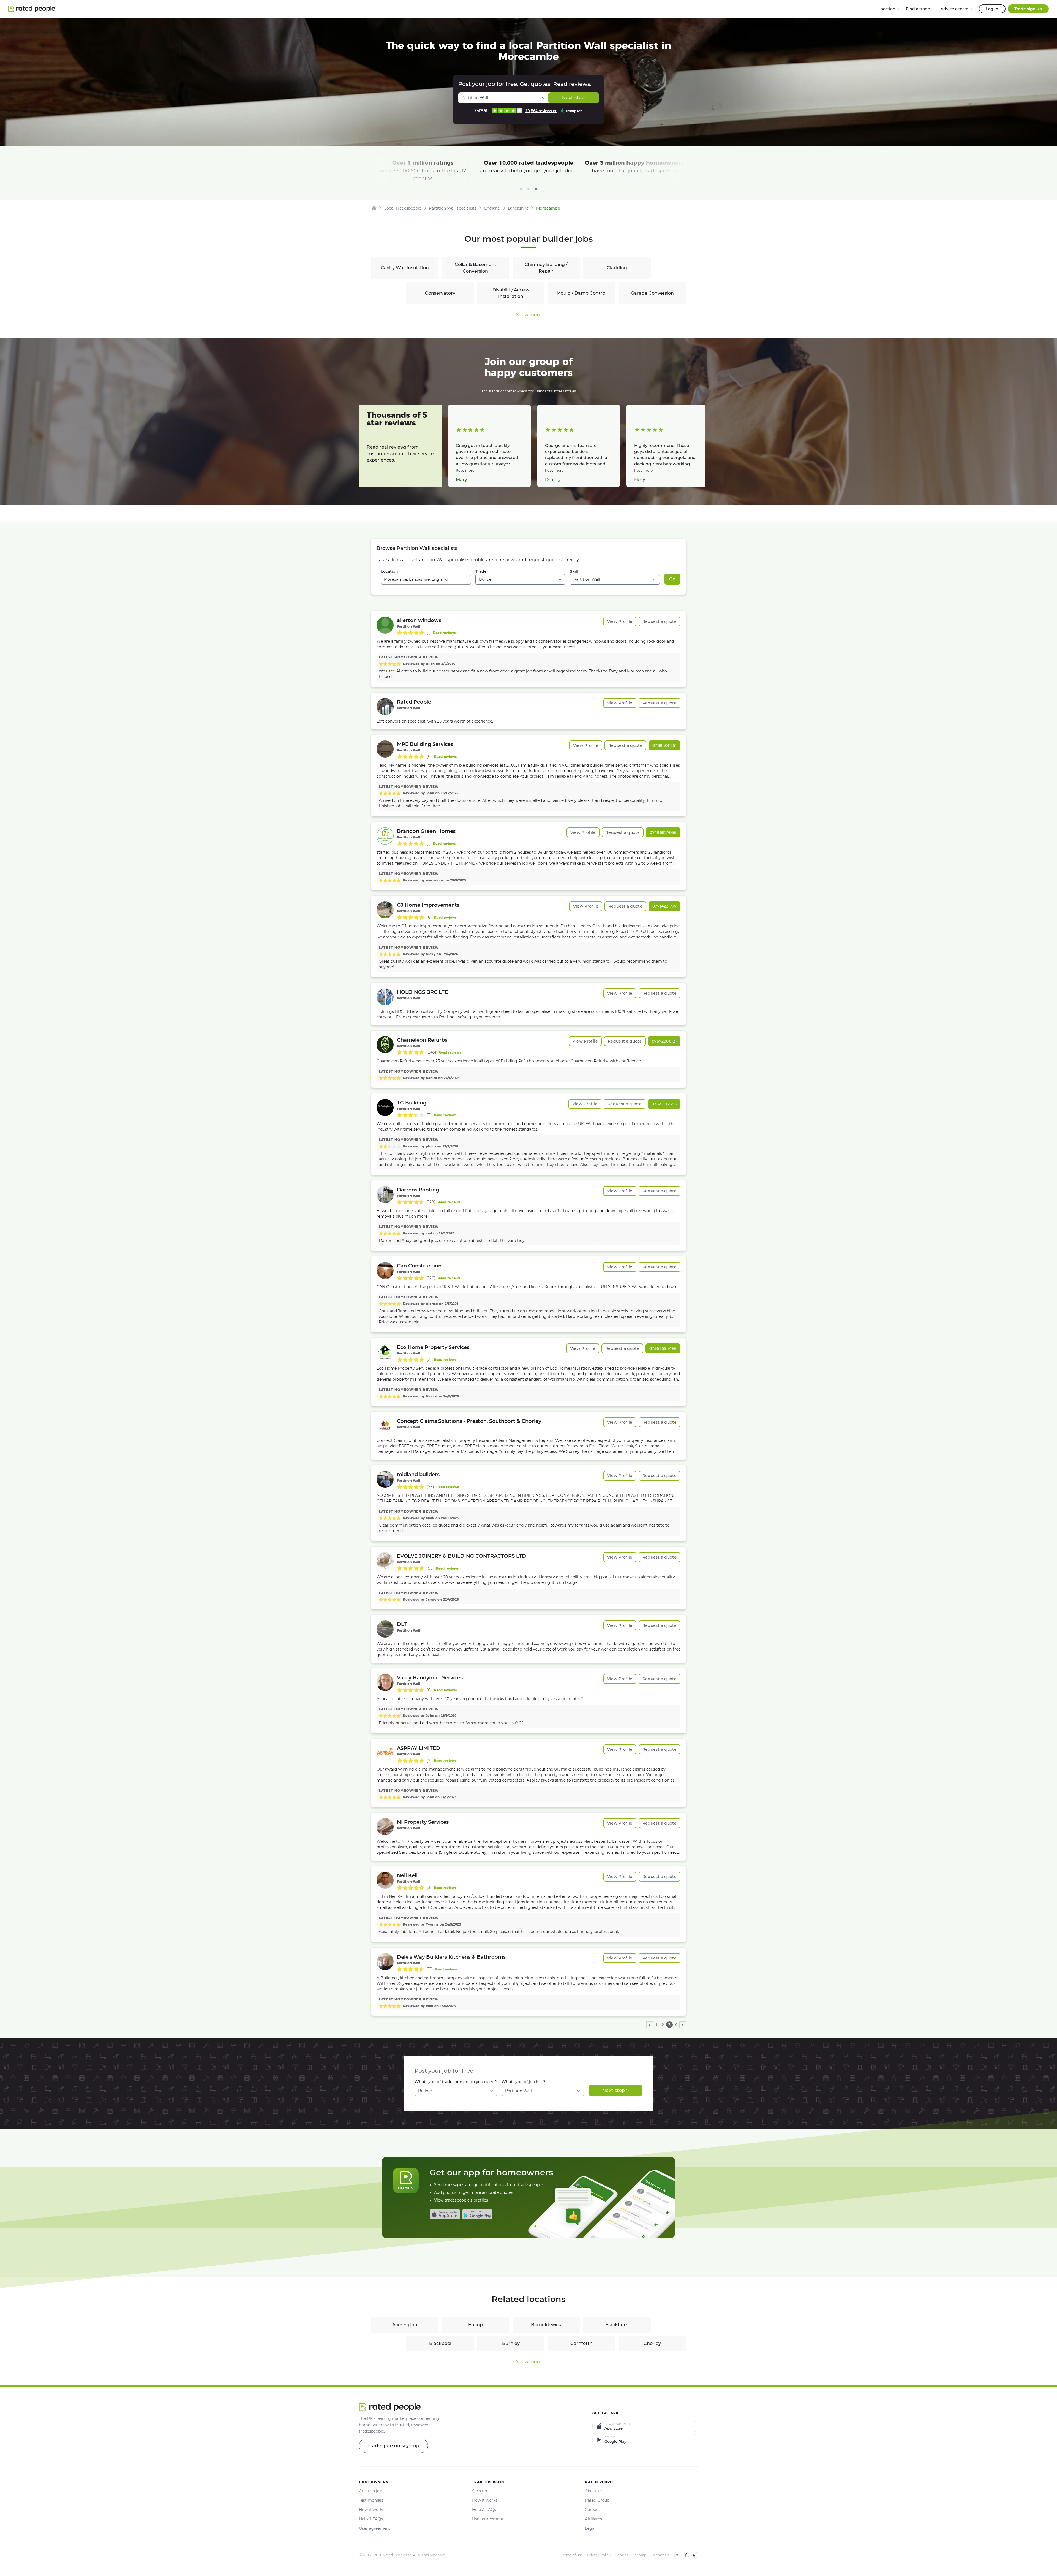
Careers (592, 2510)
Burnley (511, 2343)
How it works (372, 2510)
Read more (465, 470)
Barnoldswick (546, 2325)
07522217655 (664, 1104)
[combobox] (426, 579)
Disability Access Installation (511, 293)
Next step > (615, 2090)
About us (594, 2491)
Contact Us (660, 2555)
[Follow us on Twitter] (677, 2555)
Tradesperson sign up (393, 2446)
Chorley (652, 2343)
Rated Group (597, 2500)
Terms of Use (572, 2555)
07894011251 (664, 745)
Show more (529, 315)
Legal (590, 2528)
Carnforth (581, 2343)
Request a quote (660, 621)
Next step (573, 98)
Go (672, 579)
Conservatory (440, 293)
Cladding (617, 268)
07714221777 (664, 906)
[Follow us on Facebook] (686, 2555)
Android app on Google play (477, 2214)
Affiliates (593, 2519)
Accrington (405, 2325)
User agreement (375, 2528)
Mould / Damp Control (581, 293)
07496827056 (663, 832)
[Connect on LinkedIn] (695, 2555)
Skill (574, 571)
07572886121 (664, 1041)
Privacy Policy (599, 2555)
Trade (481, 571)
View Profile (620, 621)
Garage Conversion (652, 293)
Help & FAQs (371, 2519)
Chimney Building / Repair (546, 268)
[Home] (374, 208)
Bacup (476, 2325)
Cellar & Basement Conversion (476, 268)
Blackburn (617, 2325)
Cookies (622, 2555)
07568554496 (663, 1348)
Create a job (371, 2491)
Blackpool (440, 2343)
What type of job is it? (523, 2082)
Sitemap (639, 2555)
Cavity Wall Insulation (405, 268)
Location (389, 571)
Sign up (480, 2491)
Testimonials (371, 2500)
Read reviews (444, 633)
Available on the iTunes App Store (445, 2214)
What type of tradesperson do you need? (456, 2082)
